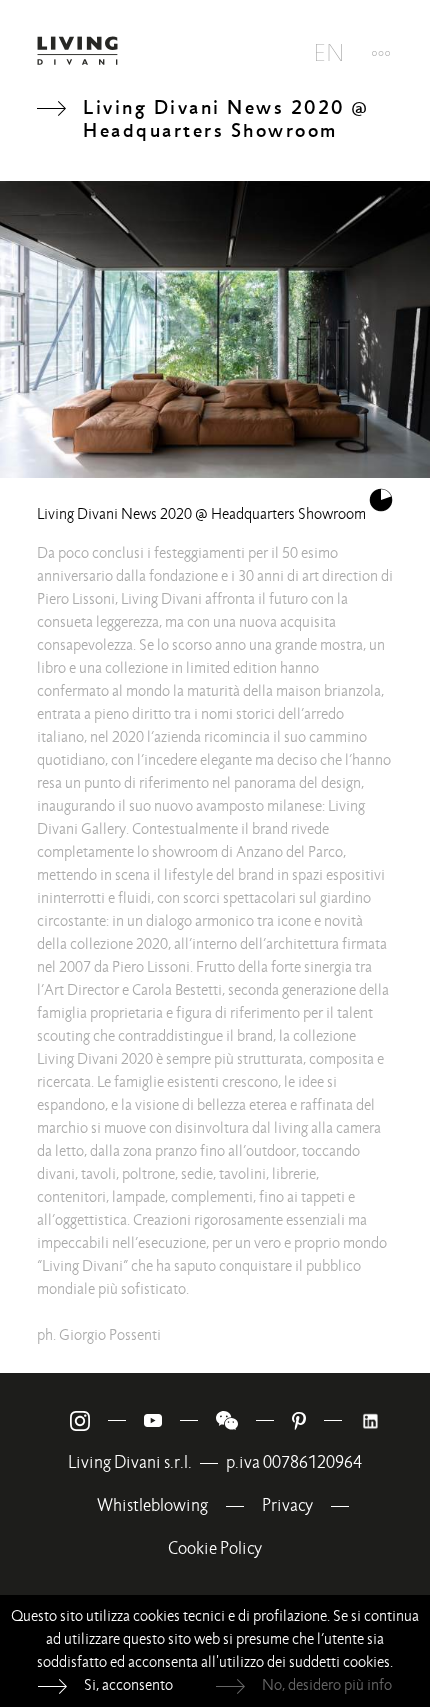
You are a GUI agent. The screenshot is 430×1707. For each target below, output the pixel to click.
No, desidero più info (327, 1685)
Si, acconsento (128, 1685)
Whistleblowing (152, 1505)
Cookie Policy (215, 1548)
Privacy (287, 1505)
